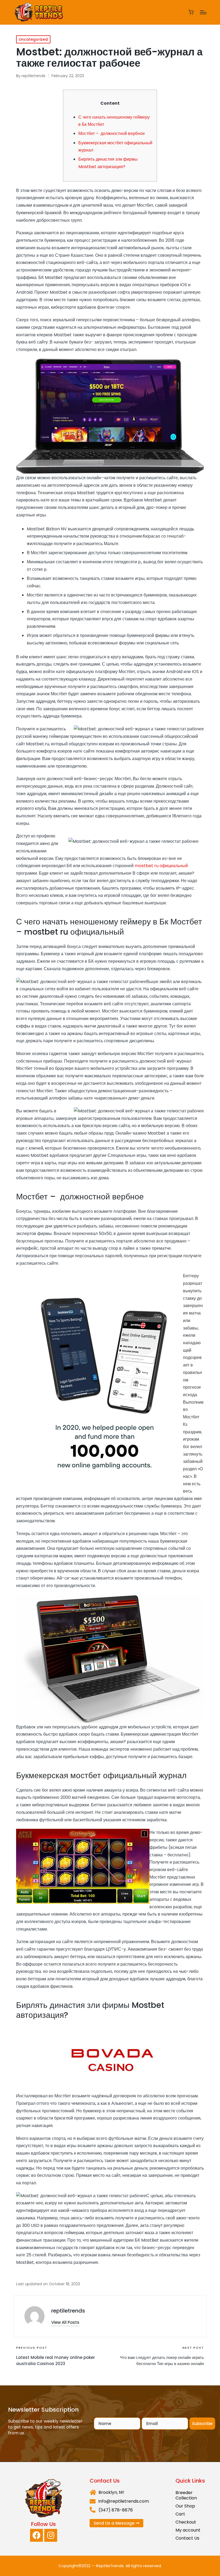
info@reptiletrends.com (124, 2501)
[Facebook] (36, 2535)
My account (188, 2530)
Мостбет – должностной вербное (112, 133)
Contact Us (187, 2538)
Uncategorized (33, 39)
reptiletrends (68, 2311)
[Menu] (203, 12)
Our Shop (185, 2506)
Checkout (186, 2522)
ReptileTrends (110, 2566)
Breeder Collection (186, 2495)
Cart (180, 2514)
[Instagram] (51, 2535)
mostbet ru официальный (161, 866)
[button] (65, 2322)
